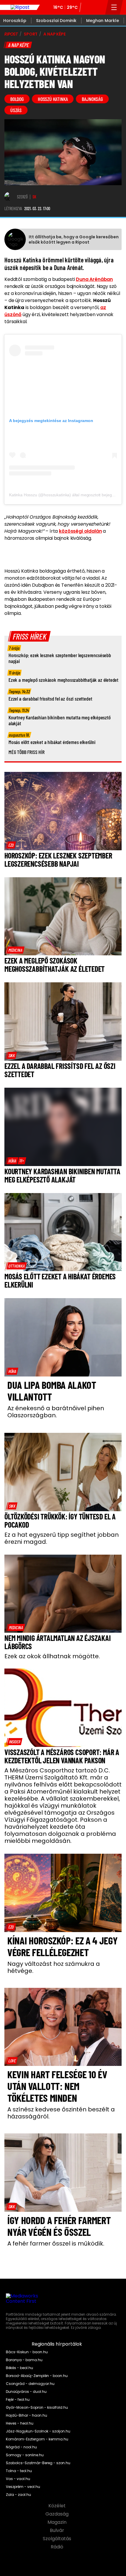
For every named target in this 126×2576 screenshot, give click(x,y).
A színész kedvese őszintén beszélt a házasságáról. (61, 2113)
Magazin (58, 2522)
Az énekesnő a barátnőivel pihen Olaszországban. (56, 1412)
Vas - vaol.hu (18, 2479)
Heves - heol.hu (20, 2423)
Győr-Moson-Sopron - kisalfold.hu (37, 2408)
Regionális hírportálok (57, 2344)
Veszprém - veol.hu (23, 2487)
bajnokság (92, 99)
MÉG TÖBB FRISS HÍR (27, 752)
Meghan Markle (103, 21)
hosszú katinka (53, 99)
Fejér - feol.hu (18, 2400)
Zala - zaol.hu (18, 2495)
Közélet (58, 2506)
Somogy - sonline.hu (25, 2455)
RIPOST (11, 34)
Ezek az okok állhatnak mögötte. (52, 1656)
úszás (16, 110)
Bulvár (58, 2531)
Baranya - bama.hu (24, 2360)
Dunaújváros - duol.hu (26, 2392)
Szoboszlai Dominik (56, 21)
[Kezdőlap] (20, 7)
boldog (17, 99)
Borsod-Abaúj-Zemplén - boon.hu (37, 2376)
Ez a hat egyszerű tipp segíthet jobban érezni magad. (62, 1538)
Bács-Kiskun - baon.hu (27, 2352)
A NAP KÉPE (55, 34)
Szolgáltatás (58, 2539)
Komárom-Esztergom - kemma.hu (37, 2439)
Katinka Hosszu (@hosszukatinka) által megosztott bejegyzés (65, 495)
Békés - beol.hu (19, 2368)
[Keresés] (99, 7)
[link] (11, 845)
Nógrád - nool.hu (21, 2447)
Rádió (58, 2547)
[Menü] (114, 7)
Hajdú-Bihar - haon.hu (27, 2415)
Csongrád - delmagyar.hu (30, 2384)
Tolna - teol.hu (19, 2471)
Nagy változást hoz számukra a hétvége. (54, 1967)
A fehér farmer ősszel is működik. (56, 2243)
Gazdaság (58, 2514)
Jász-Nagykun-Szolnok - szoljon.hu (38, 2431)
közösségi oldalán (80, 531)
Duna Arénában (94, 279)
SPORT (31, 34)
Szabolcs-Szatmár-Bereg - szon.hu (38, 2463)
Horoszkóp (15, 21)
